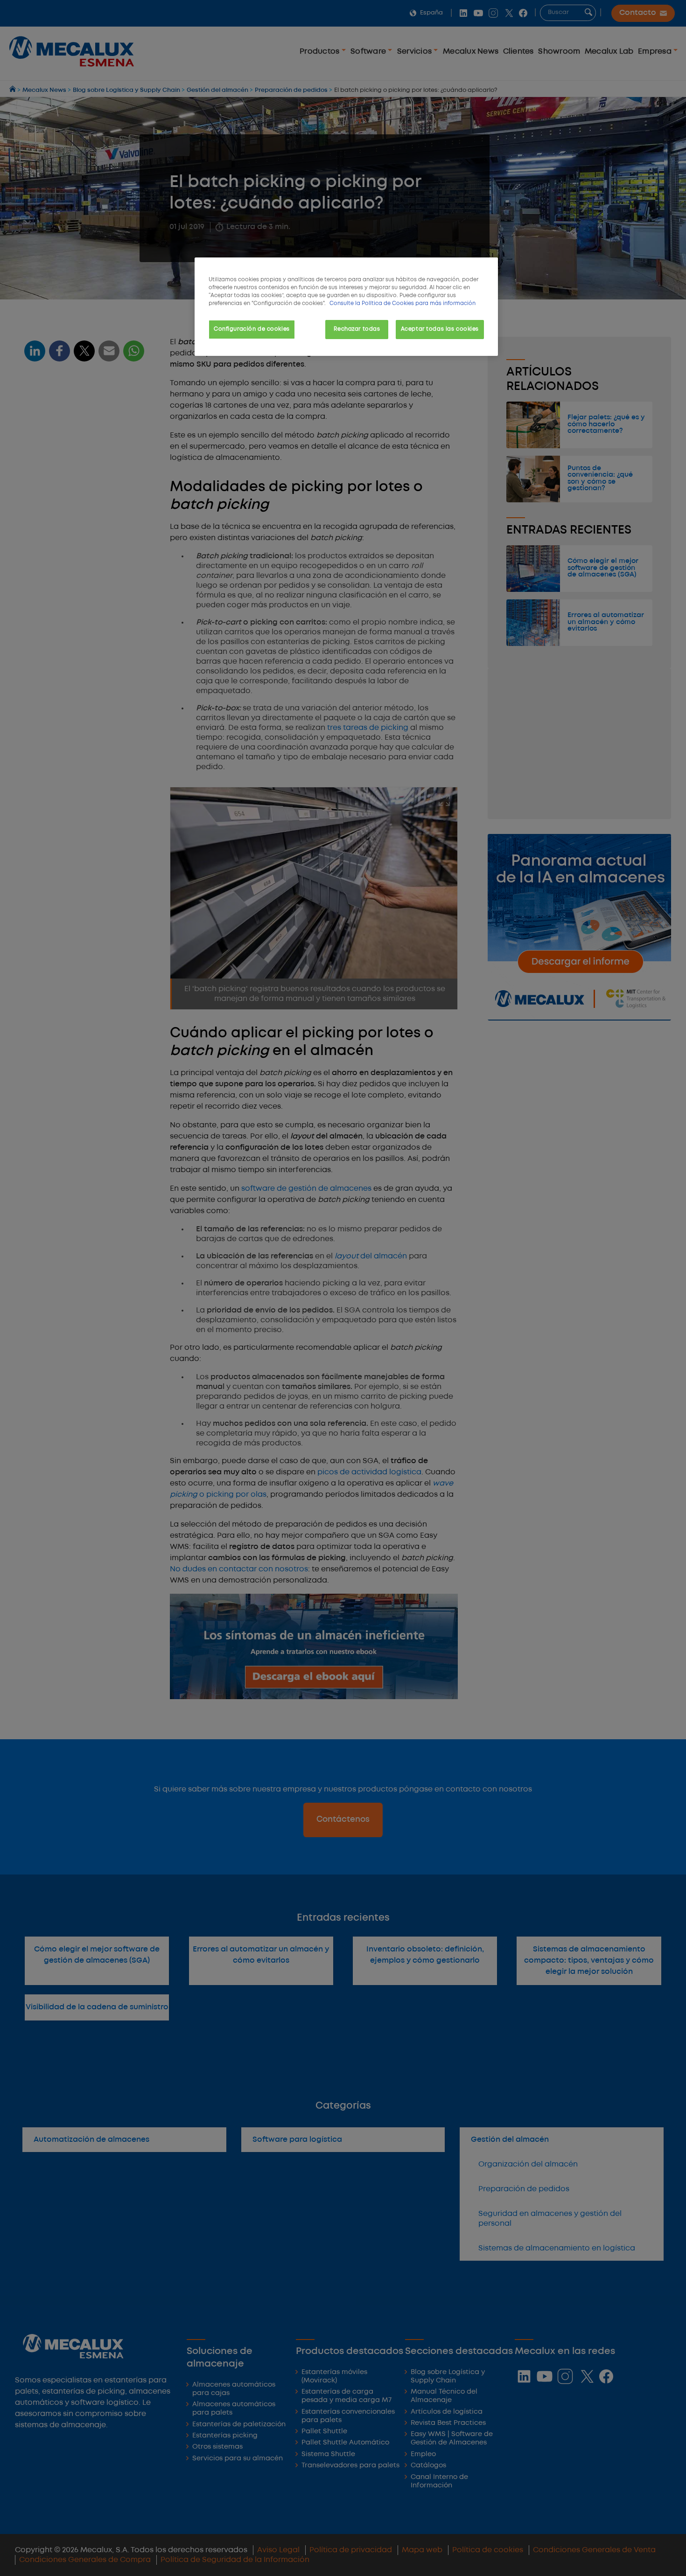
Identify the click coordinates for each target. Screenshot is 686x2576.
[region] (346, 307)
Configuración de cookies (252, 329)
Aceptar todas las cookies (440, 329)
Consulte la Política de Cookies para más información (402, 304)
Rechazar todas (357, 329)
